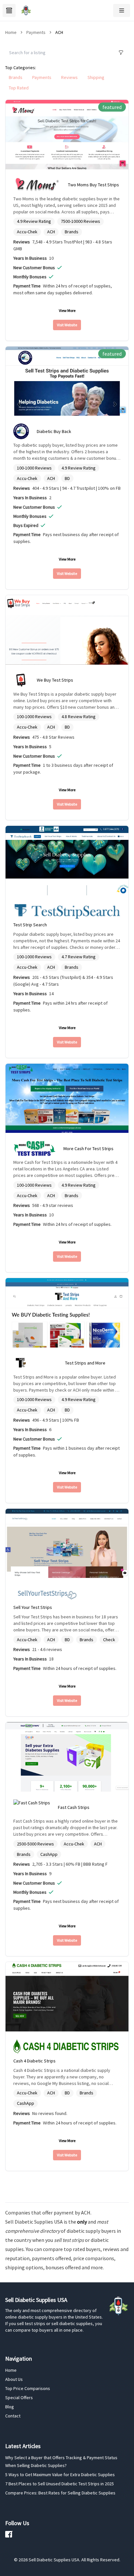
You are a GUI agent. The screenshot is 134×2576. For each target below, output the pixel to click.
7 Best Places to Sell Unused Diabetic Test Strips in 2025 (60, 2484)
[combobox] (59, 53)
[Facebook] (9, 2534)
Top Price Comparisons (28, 2388)
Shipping (96, 77)
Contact (13, 2416)
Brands (16, 77)
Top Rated (19, 88)
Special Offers (19, 2398)
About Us (14, 2379)
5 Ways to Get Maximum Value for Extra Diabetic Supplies (60, 2475)
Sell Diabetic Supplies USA (34, 2222)
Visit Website (67, 325)
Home (11, 2370)
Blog (10, 2407)
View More (67, 310)
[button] (122, 10)
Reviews (69, 77)
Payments (36, 32)
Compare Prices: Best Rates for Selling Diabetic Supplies (60, 2493)
